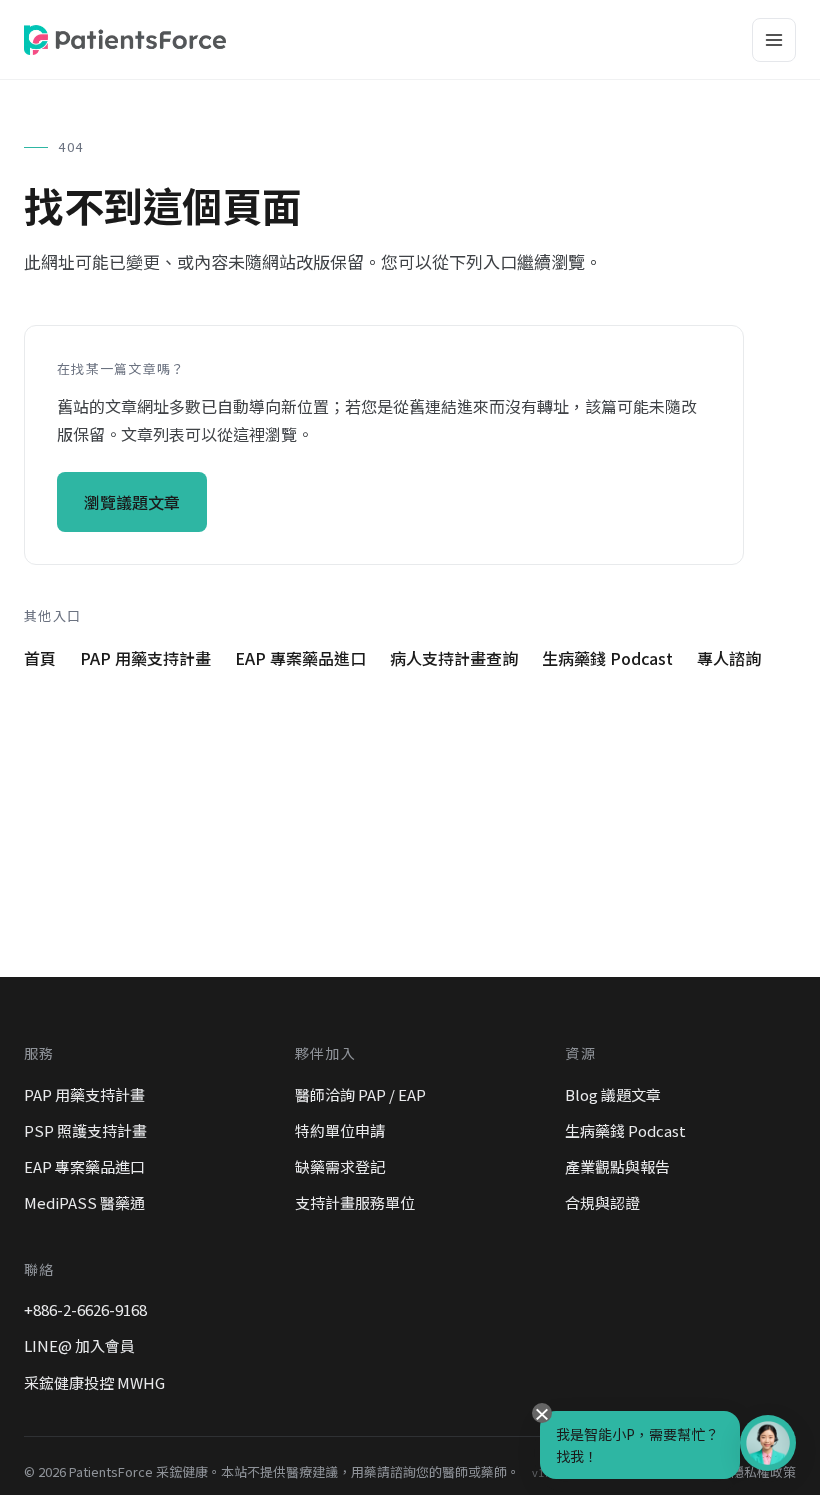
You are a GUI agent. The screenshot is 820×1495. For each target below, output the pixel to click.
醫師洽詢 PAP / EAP (360, 1094)
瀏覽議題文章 (132, 502)
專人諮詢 (729, 658)
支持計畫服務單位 (355, 1202)
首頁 (40, 658)
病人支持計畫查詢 (454, 658)
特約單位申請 (340, 1130)
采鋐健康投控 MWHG (94, 1382)
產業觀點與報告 (617, 1166)
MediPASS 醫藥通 (84, 1202)
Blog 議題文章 (613, 1094)
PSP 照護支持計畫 (85, 1130)
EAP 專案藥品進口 (300, 658)
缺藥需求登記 (340, 1166)
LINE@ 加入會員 (79, 1345)
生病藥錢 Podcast (607, 658)
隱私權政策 (763, 1471)
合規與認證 (602, 1202)
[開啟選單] (774, 40)
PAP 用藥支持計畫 (145, 658)
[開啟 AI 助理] (768, 1443)
